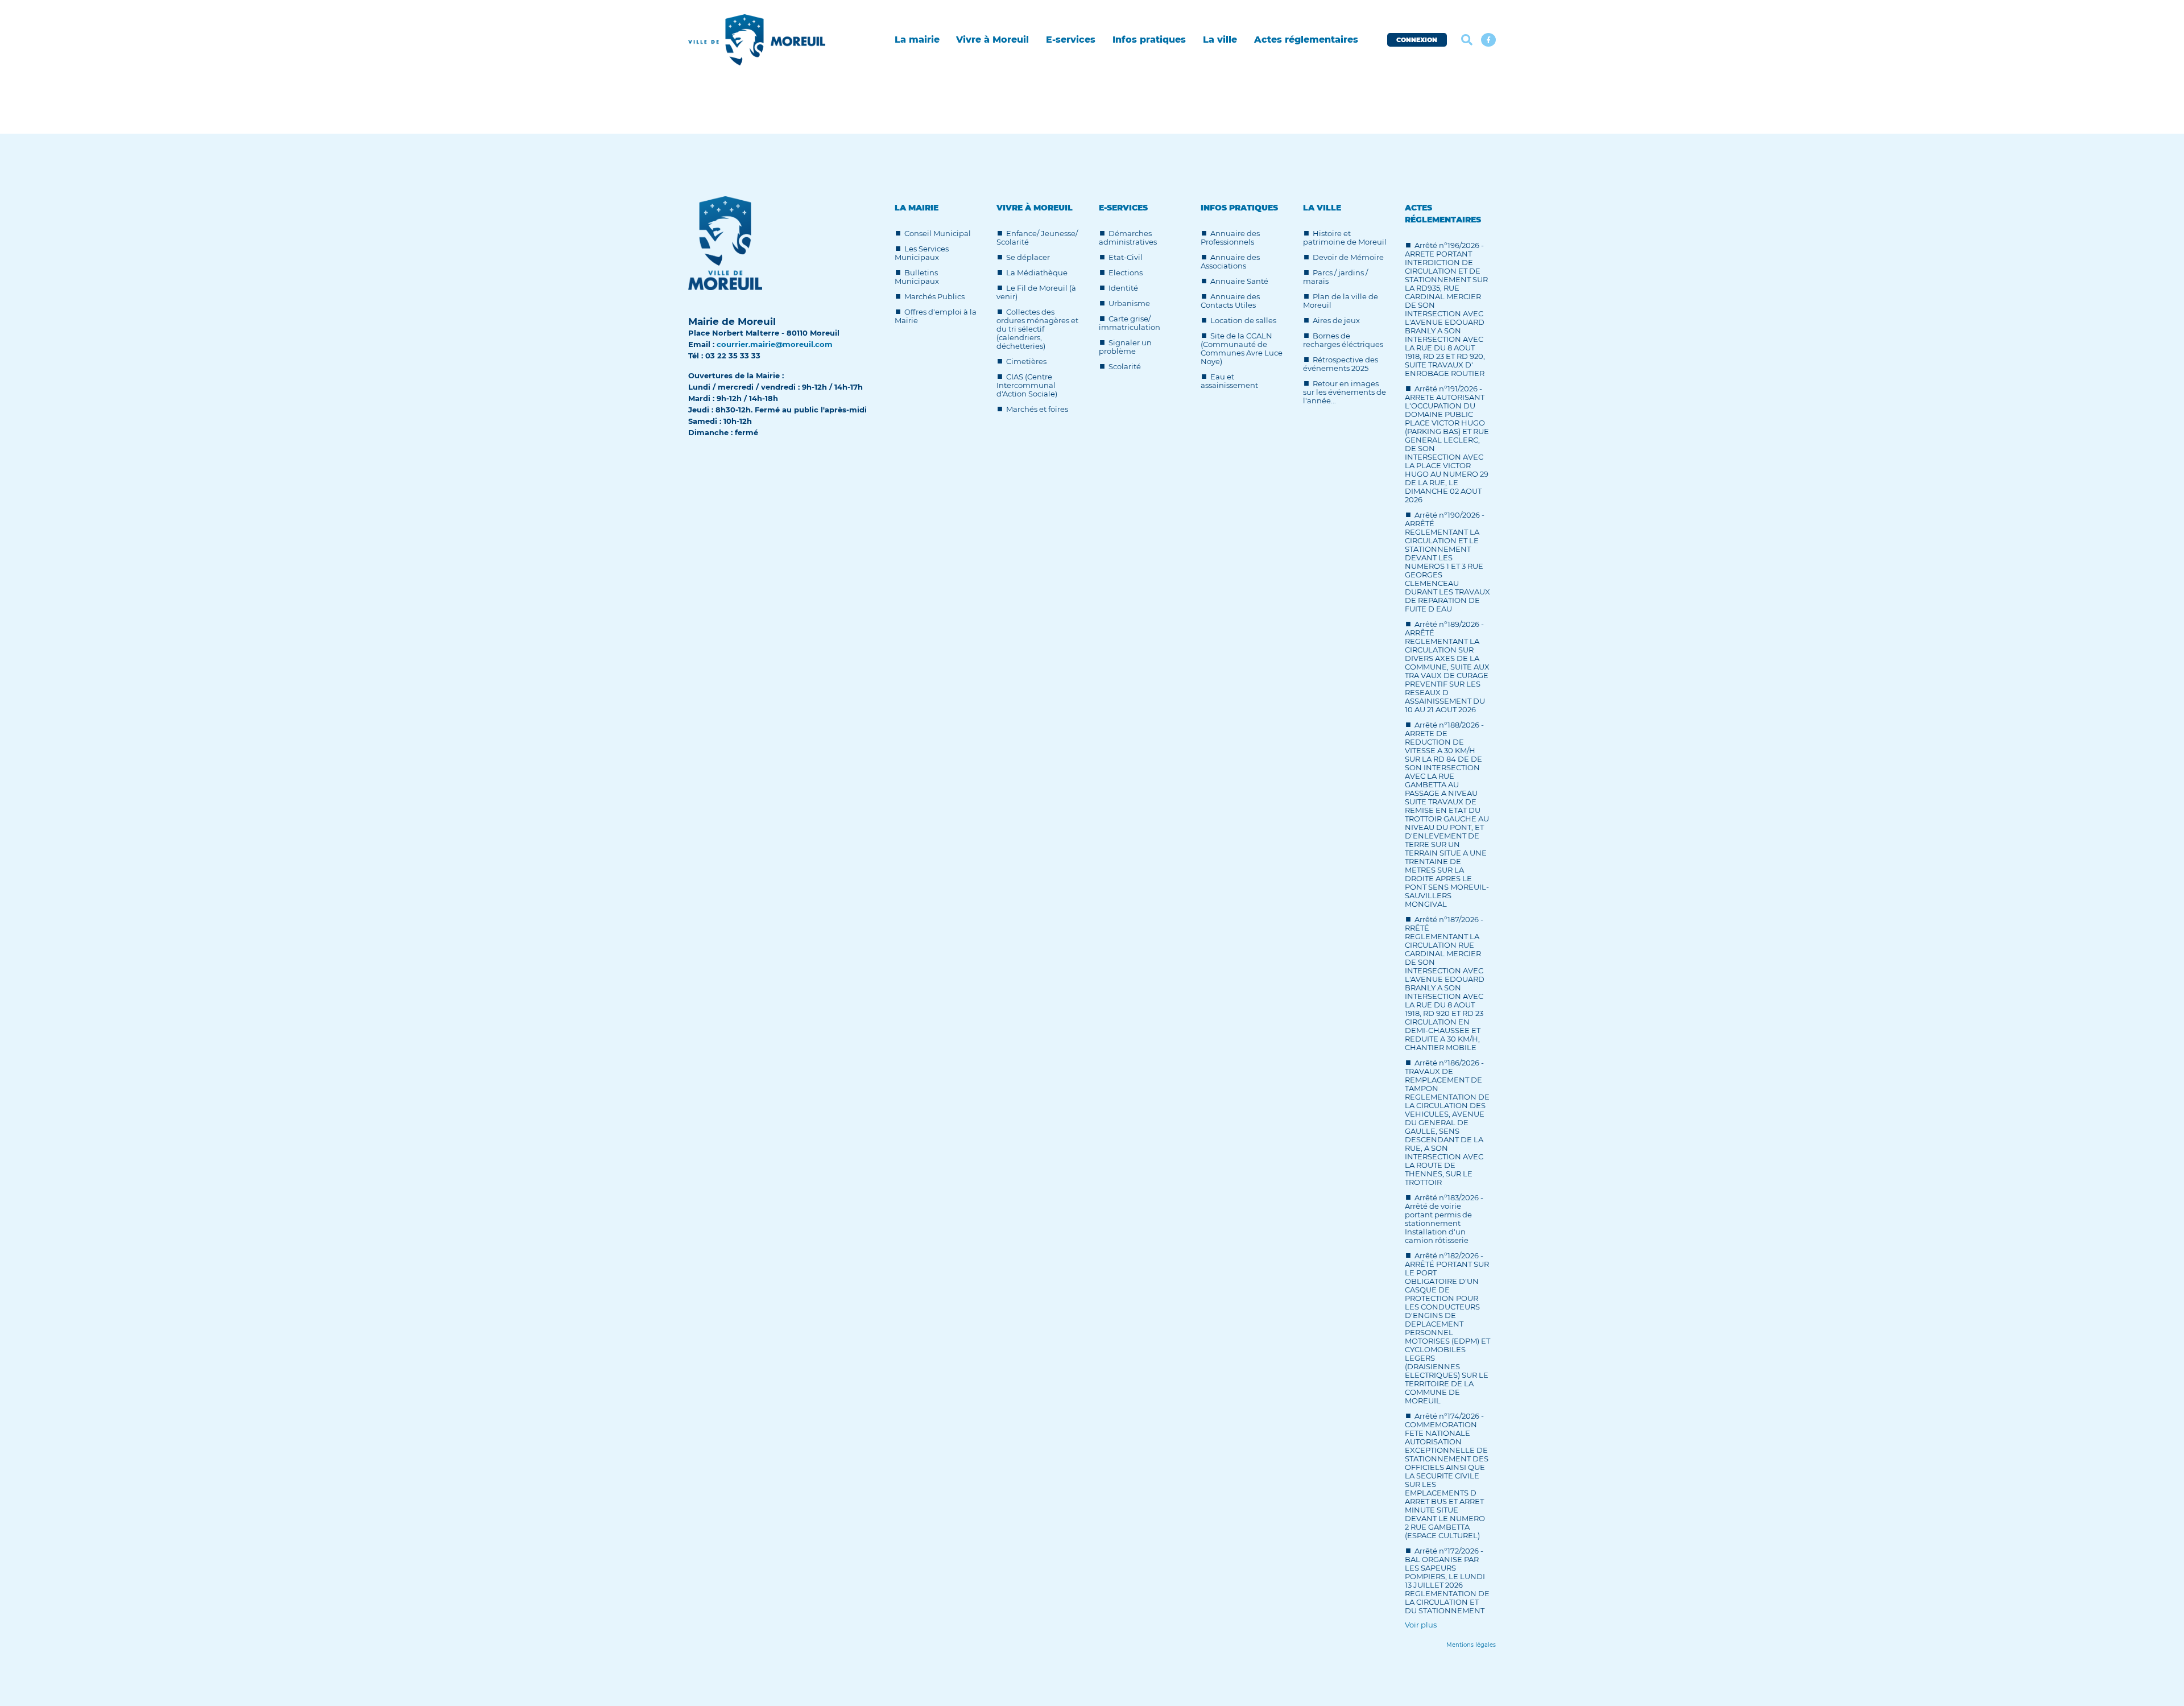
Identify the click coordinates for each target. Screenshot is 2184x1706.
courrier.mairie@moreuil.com (775, 344)
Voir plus (1421, 1625)
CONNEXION (1417, 40)
